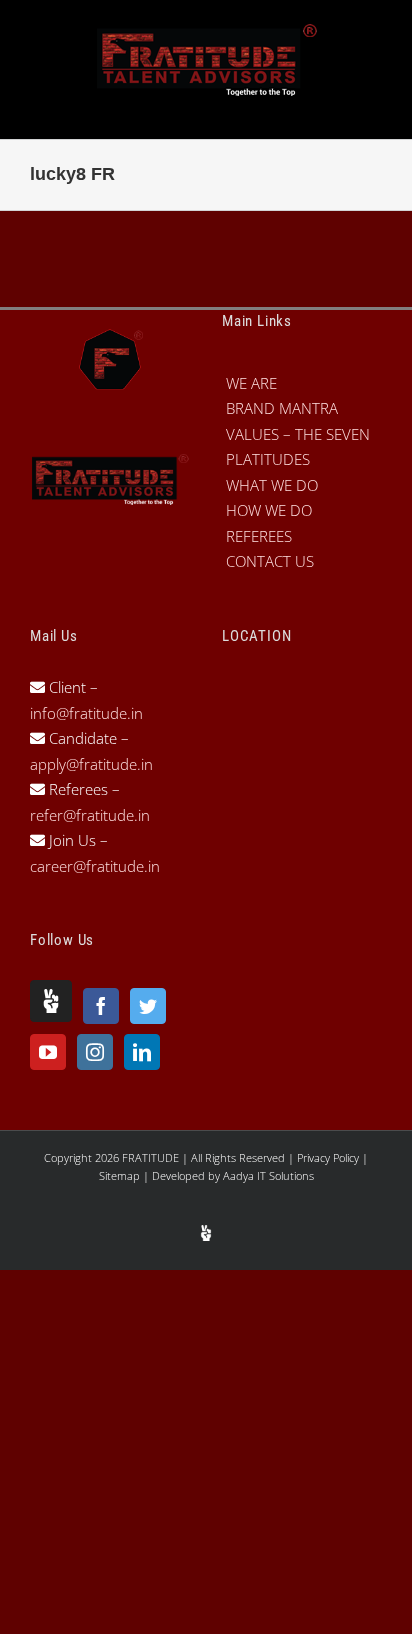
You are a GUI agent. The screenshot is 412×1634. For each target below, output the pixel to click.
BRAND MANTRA (282, 408)
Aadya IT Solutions (268, 1175)
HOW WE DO (269, 510)
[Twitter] (148, 1006)
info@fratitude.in (86, 713)
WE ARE (251, 383)
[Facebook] (101, 1006)
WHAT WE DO (272, 485)
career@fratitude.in (95, 866)
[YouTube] (48, 1052)
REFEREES (259, 536)
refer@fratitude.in (90, 815)
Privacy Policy (329, 1157)
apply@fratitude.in (91, 764)
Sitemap (121, 1175)
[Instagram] (95, 1052)
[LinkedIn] (142, 1052)
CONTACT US (270, 561)
